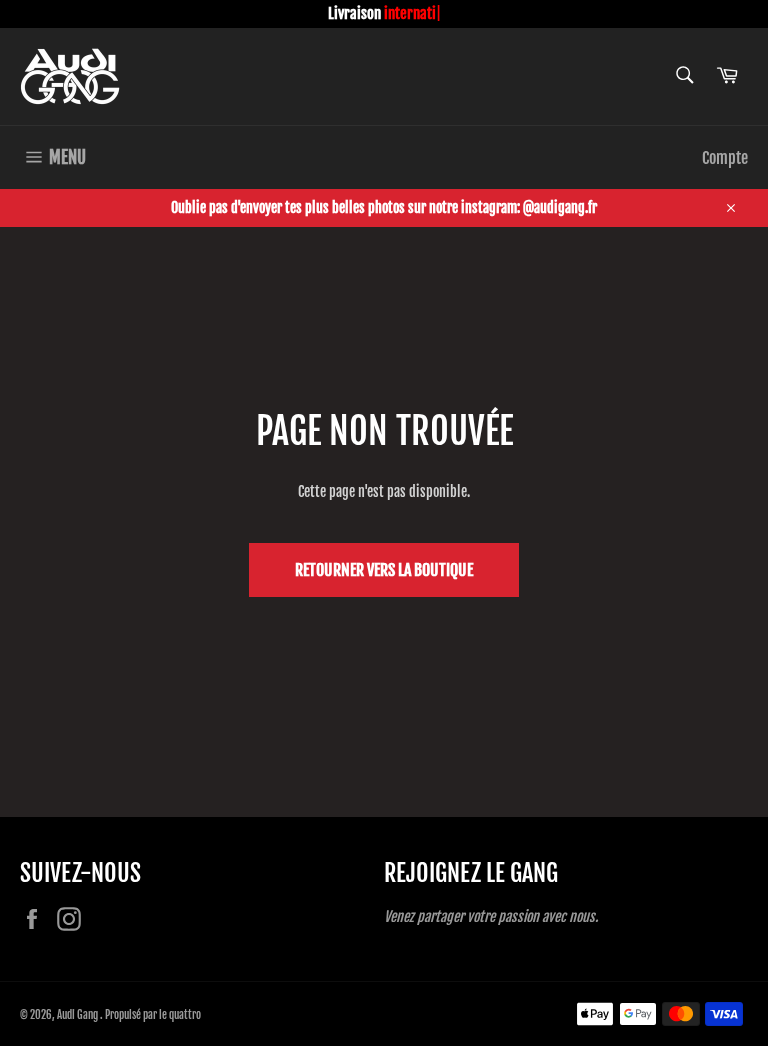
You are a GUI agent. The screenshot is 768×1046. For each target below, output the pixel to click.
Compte (725, 158)
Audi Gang (78, 1015)
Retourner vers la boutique (384, 570)
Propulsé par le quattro (153, 1015)
